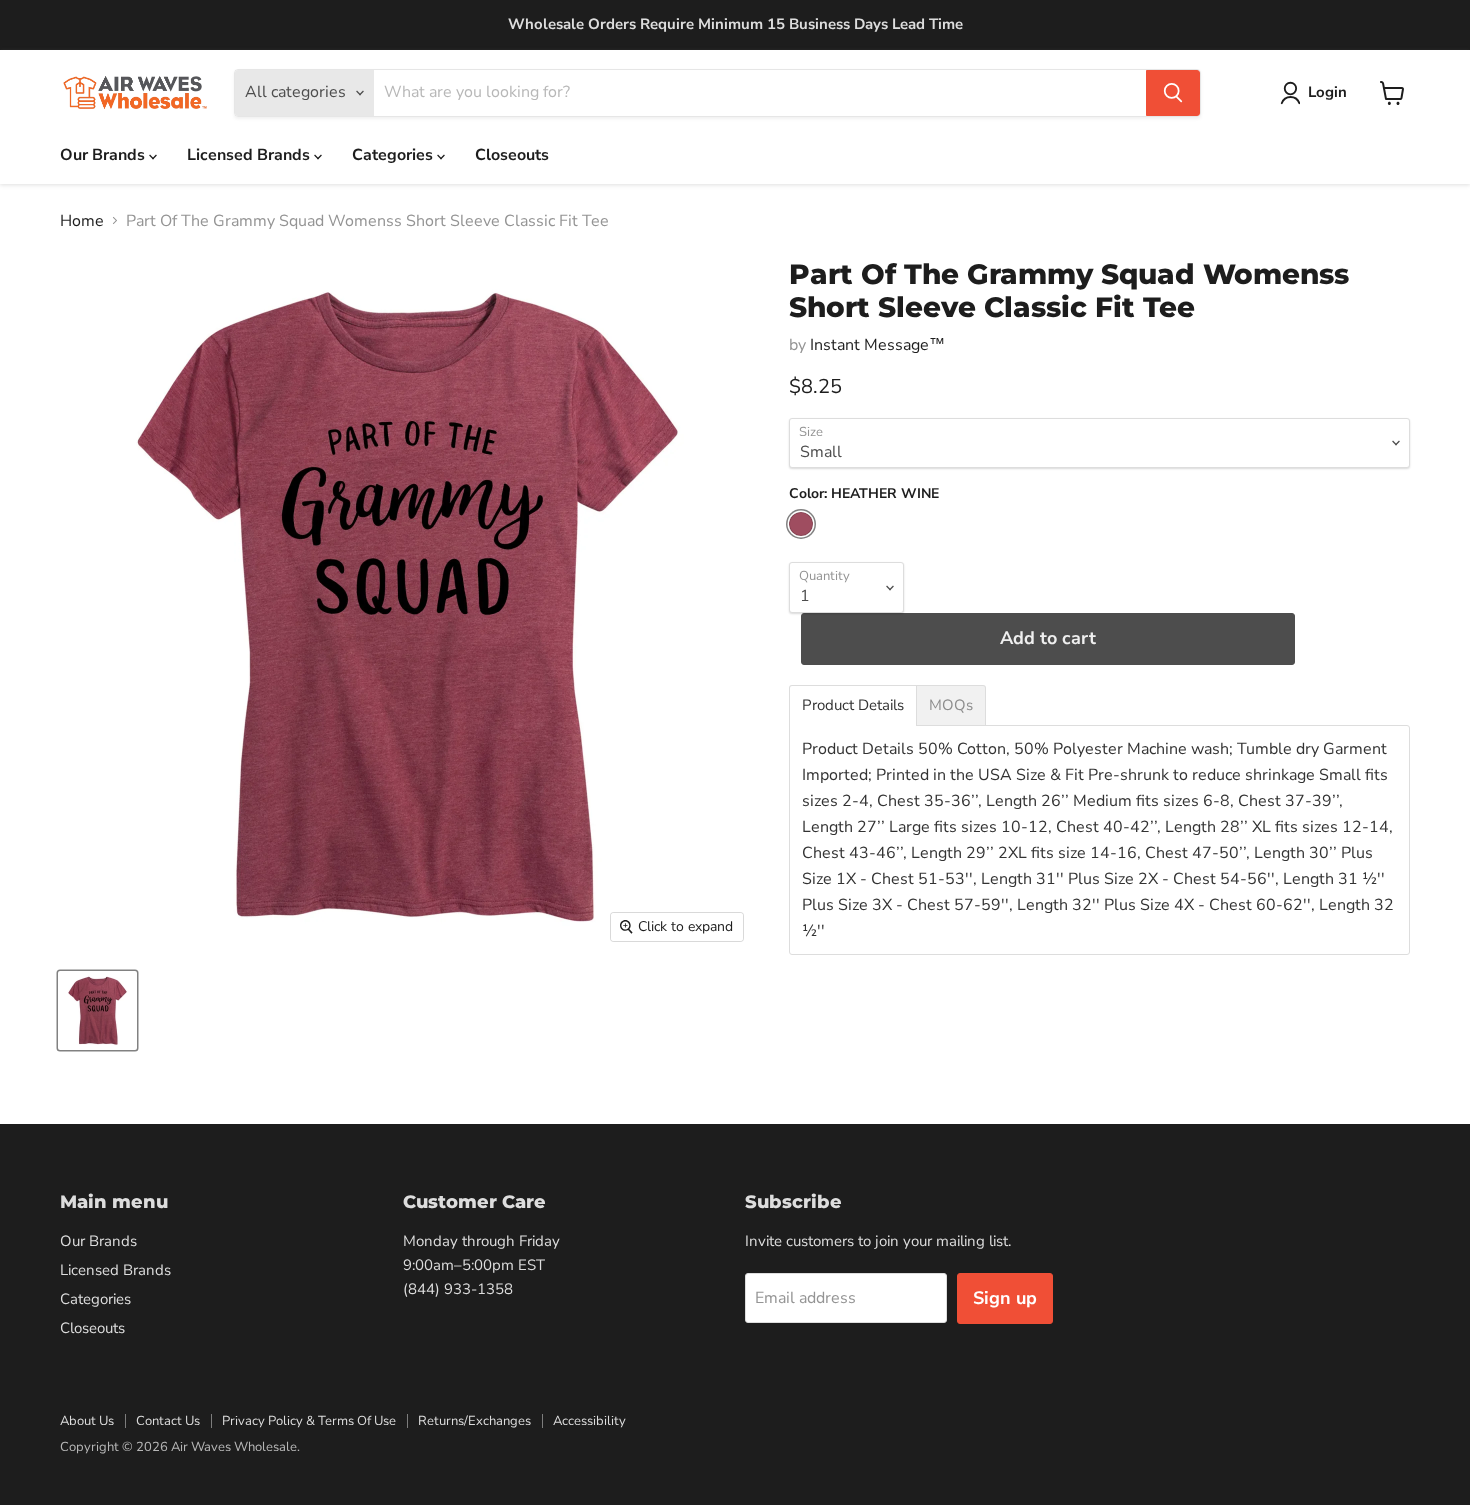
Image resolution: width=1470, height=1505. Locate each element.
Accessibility (589, 1421)
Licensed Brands (250, 155)
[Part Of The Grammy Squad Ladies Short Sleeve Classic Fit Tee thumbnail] (97, 1010)
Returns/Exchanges (474, 1421)
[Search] (1173, 93)
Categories (394, 155)
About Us (87, 1421)
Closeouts (512, 155)
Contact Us (168, 1421)
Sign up (1005, 1298)
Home (82, 221)
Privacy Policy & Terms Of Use (309, 1421)
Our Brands (104, 155)
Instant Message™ (877, 345)
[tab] (853, 705)
